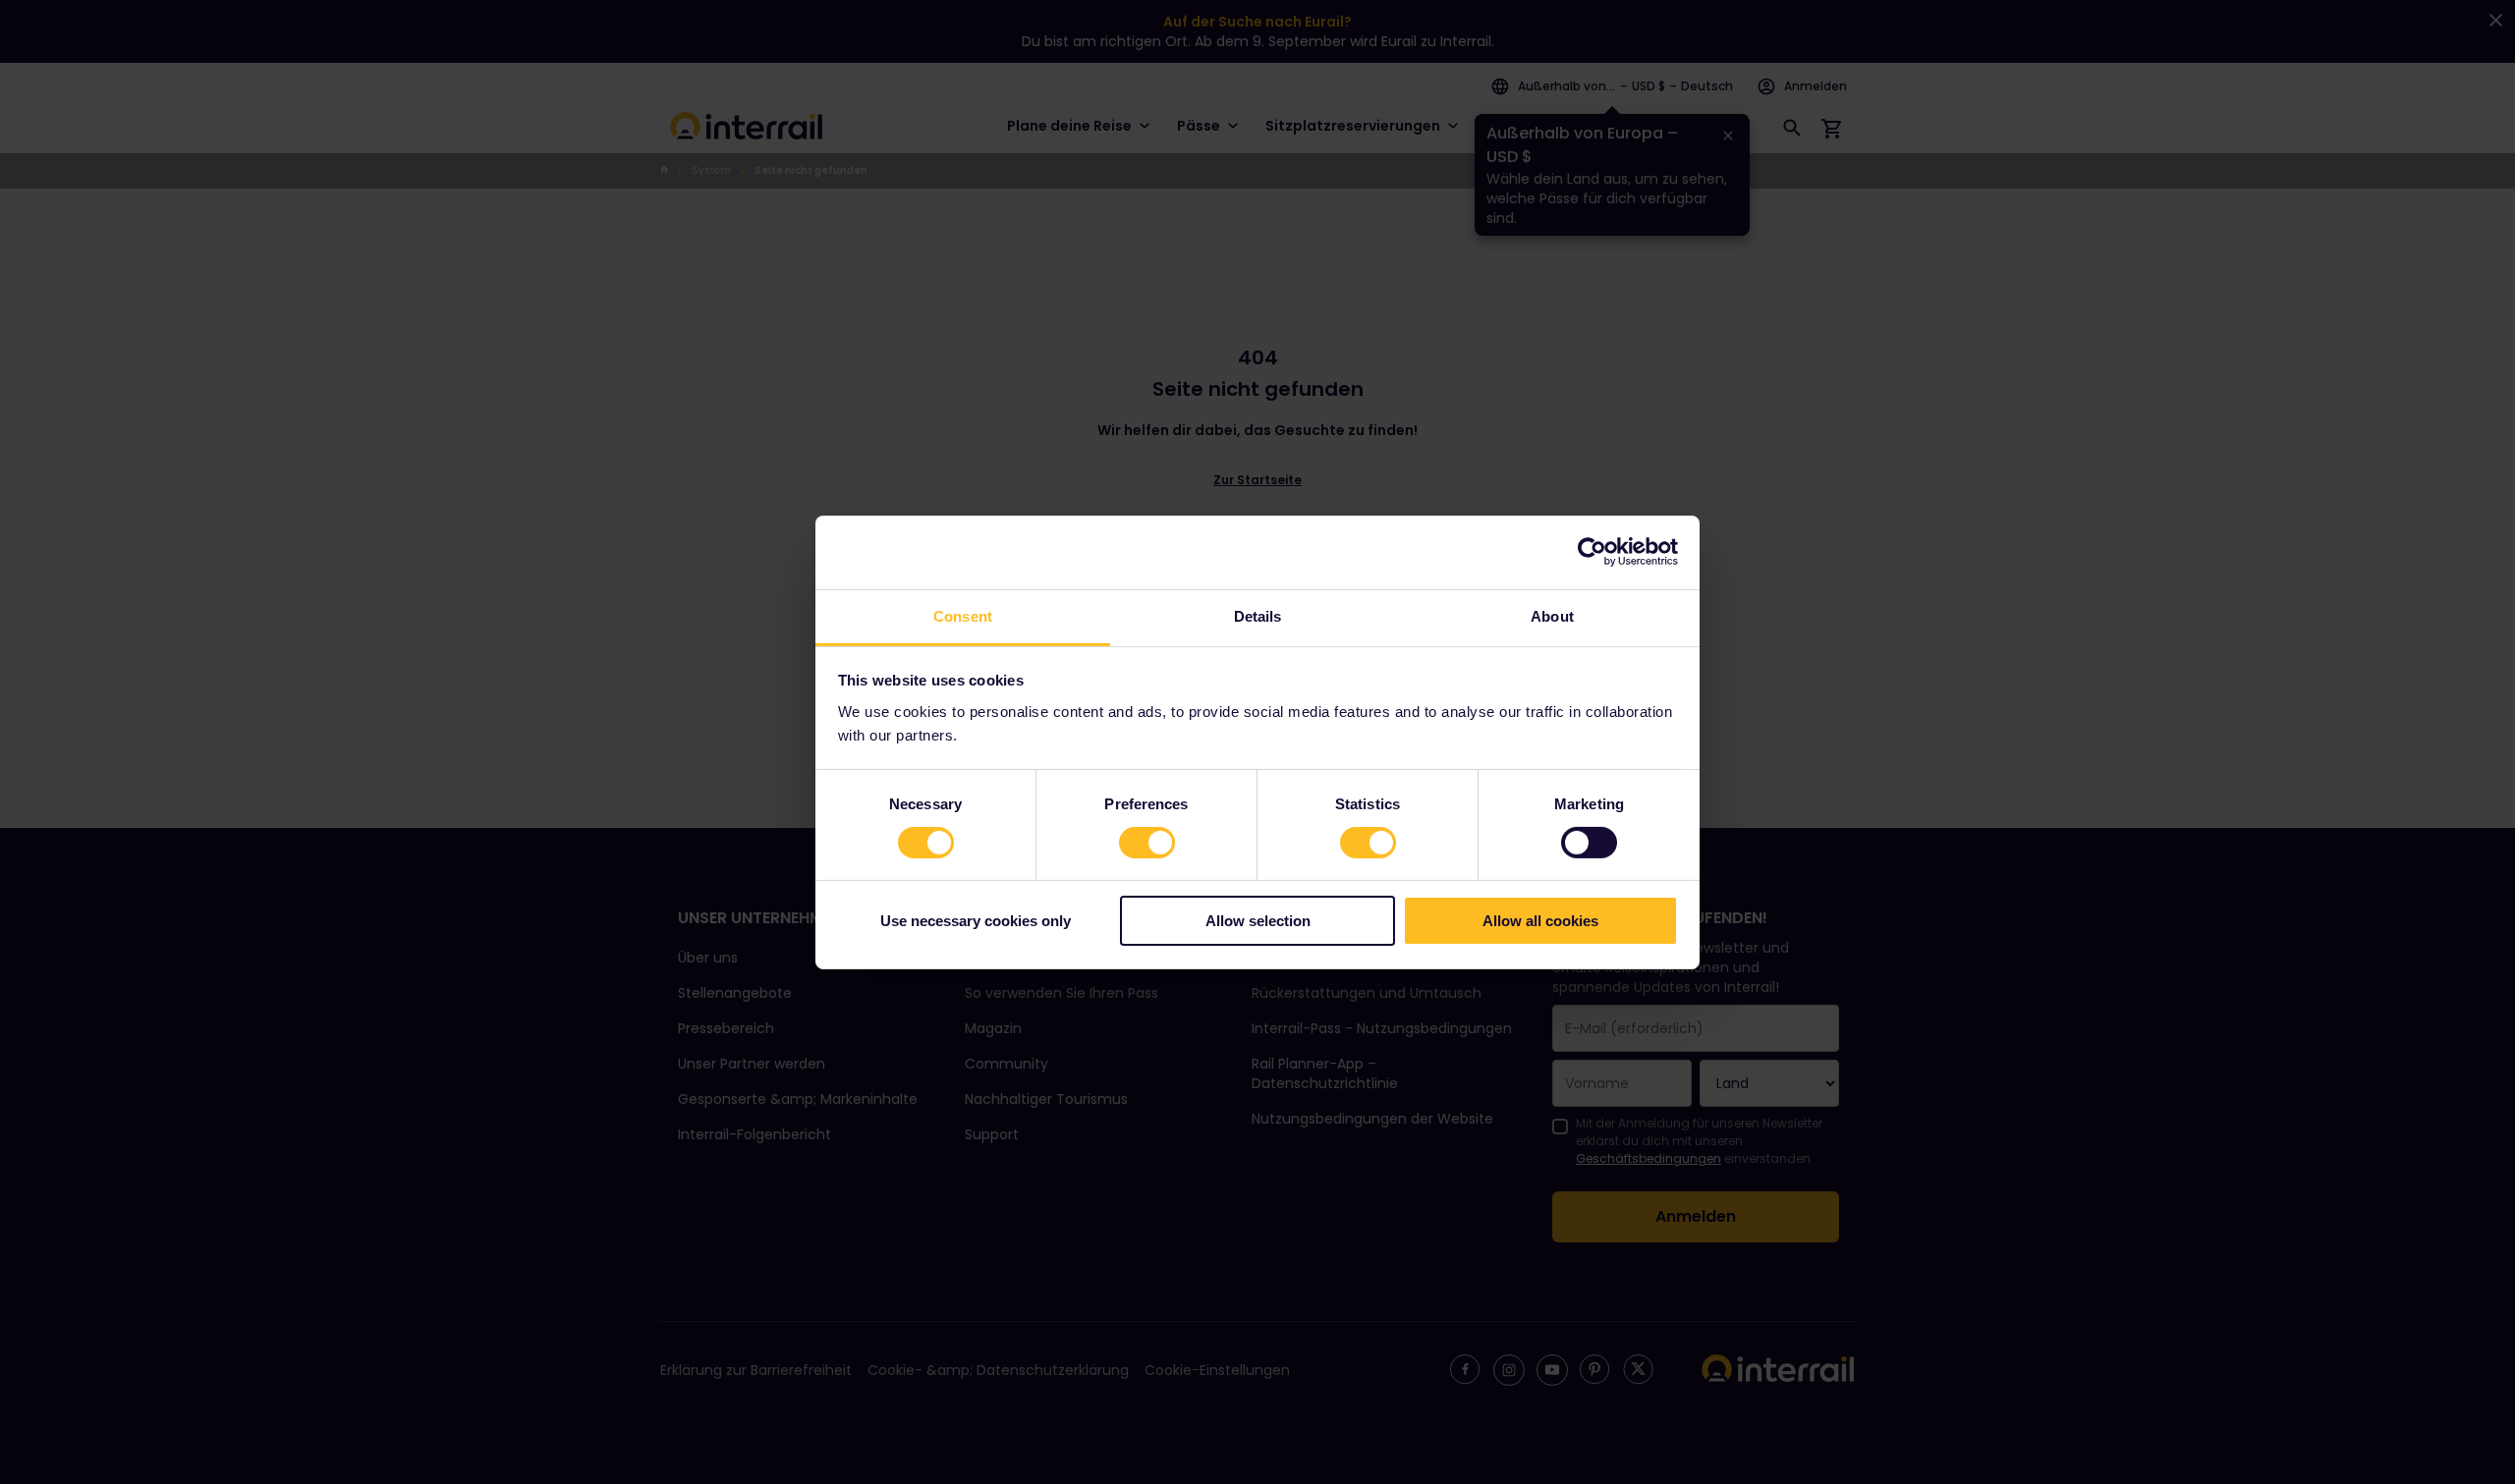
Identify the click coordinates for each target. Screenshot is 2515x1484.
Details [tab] (1258, 615)
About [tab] (1552, 615)
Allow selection (1258, 921)
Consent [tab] (963, 615)
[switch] (1147, 843)
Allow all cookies (1540, 921)
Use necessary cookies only (976, 921)
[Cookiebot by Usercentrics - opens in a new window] (1592, 552)
